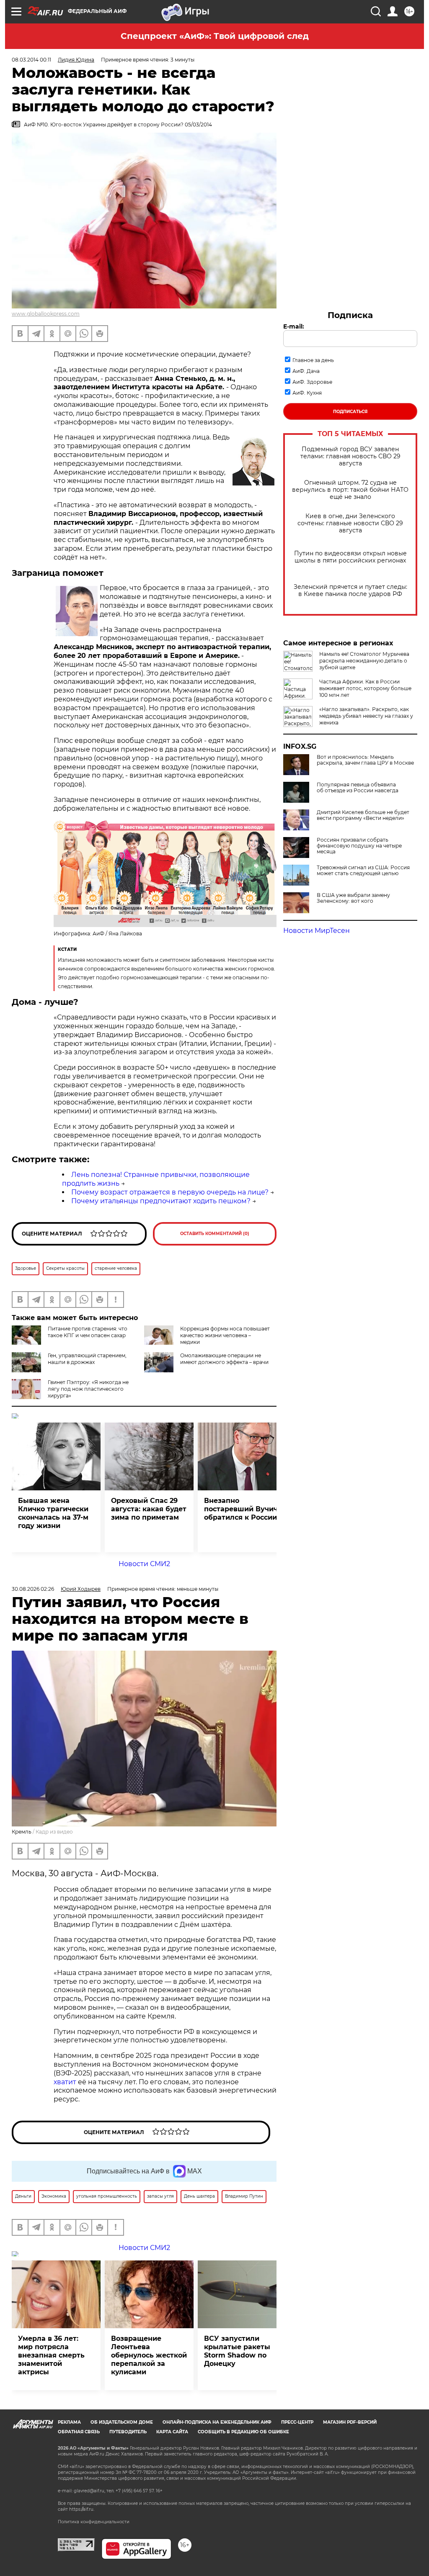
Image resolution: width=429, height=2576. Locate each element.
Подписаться (350, 412)
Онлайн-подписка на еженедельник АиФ (217, 2422)
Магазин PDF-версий (350, 2422)
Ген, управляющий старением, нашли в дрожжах (87, 1359)
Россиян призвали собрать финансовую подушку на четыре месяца (359, 846)
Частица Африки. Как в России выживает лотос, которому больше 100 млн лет (365, 688)
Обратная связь (79, 2432)
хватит (65, 2082)
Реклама (69, 2422)
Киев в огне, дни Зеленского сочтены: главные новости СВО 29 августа (350, 523)
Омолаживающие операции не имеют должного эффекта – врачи (224, 1359)
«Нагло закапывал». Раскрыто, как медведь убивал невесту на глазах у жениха (366, 716)
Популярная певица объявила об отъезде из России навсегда (358, 788)
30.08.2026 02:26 (33, 1589)
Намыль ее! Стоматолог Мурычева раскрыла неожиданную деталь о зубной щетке (364, 661)
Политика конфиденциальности (94, 2522)
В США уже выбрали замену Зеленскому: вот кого (353, 898)
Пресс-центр (297, 2422)
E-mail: (294, 326)
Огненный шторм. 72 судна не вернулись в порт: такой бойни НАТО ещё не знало (350, 490)
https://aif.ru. (82, 2509)
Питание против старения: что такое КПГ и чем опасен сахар (88, 1332)
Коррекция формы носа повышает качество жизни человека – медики (225, 1335)
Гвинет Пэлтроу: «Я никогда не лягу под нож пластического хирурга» (88, 1389)
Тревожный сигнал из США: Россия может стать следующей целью (363, 871)
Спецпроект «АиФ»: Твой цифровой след (215, 36)
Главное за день (313, 360)
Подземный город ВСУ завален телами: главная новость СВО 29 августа (350, 456)
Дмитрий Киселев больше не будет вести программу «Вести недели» (363, 815)
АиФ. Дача (306, 371)
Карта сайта (172, 2432)
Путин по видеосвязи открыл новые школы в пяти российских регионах (350, 557)
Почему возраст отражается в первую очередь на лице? (170, 1192)
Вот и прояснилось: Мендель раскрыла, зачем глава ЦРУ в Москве (365, 760)
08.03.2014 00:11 (31, 60)
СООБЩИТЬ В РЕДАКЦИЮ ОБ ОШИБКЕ (243, 2432)
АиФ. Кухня (307, 393)
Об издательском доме (122, 2422)
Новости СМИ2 (144, 1564)
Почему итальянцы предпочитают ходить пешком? (161, 1201)
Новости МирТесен (317, 931)
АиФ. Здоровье (312, 382)
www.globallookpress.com (46, 314)
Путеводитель (128, 2432)
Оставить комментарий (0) (215, 1234)
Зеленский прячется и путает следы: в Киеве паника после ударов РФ (350, 591)
